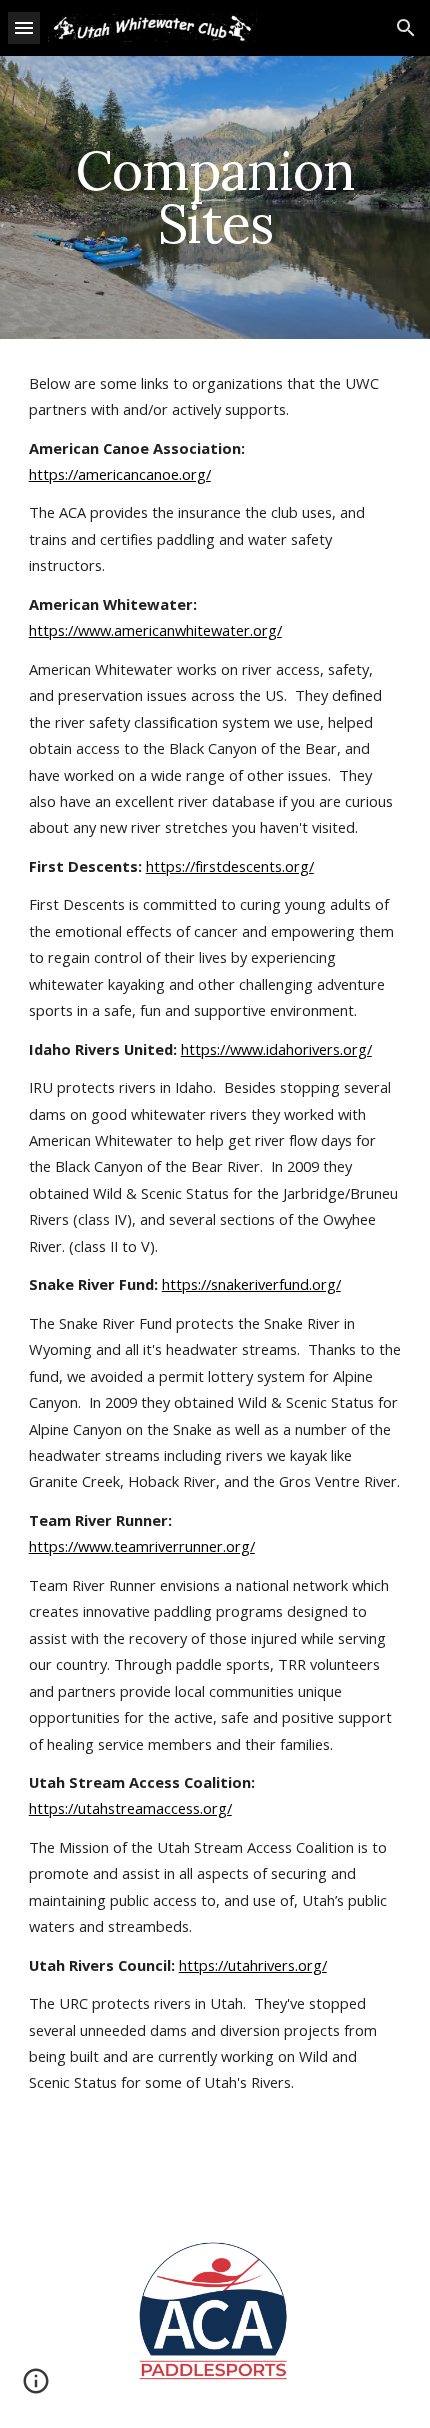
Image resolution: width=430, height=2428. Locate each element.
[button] (24, 27)
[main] (215, 197)
